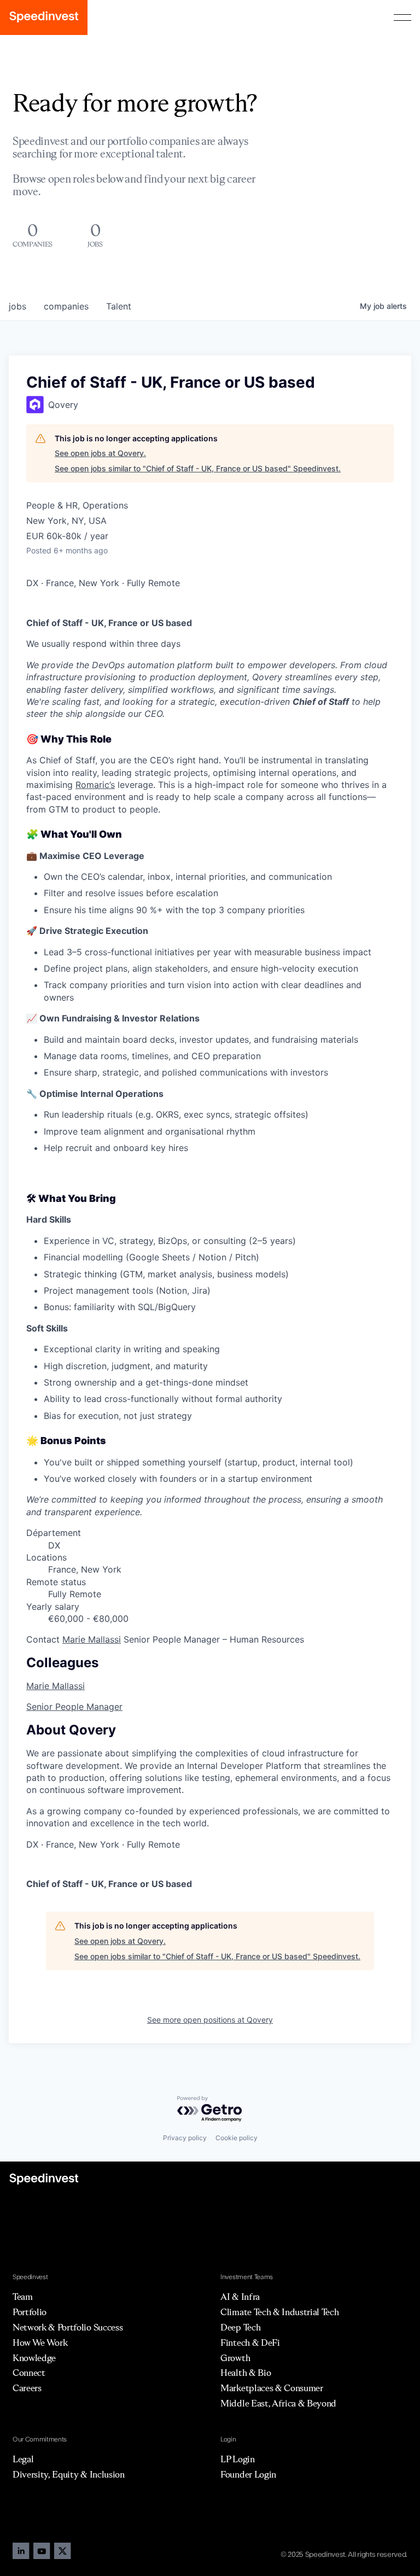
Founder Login (248, 2474)
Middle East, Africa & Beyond (278, 2403)
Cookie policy (237, 2138)
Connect (29, 2373)
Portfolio (30, 2312)
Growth (235, 2358)
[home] (44, 17)
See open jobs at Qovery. (100, 453)
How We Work (40, 2343)
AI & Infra (240, 2297)
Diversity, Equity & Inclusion (69, 2474)
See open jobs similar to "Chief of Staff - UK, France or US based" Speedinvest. (198, 468)
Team (23, 2297)
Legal (23, 2459)
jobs (17, 306)
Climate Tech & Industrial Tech (279, 2312)
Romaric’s (95, 785)
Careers (27, 2388)
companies (66, 306)
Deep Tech (240, 2327)
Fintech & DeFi (250, 2343)
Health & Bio (246, 2373)
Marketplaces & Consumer (272, 2388)
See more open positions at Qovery (210, 2020)
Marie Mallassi (92, 1639)
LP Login (237, 2459)
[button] (402, 17)
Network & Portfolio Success (68, 2327)
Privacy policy (185, 2138)
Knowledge (34, 2358)
